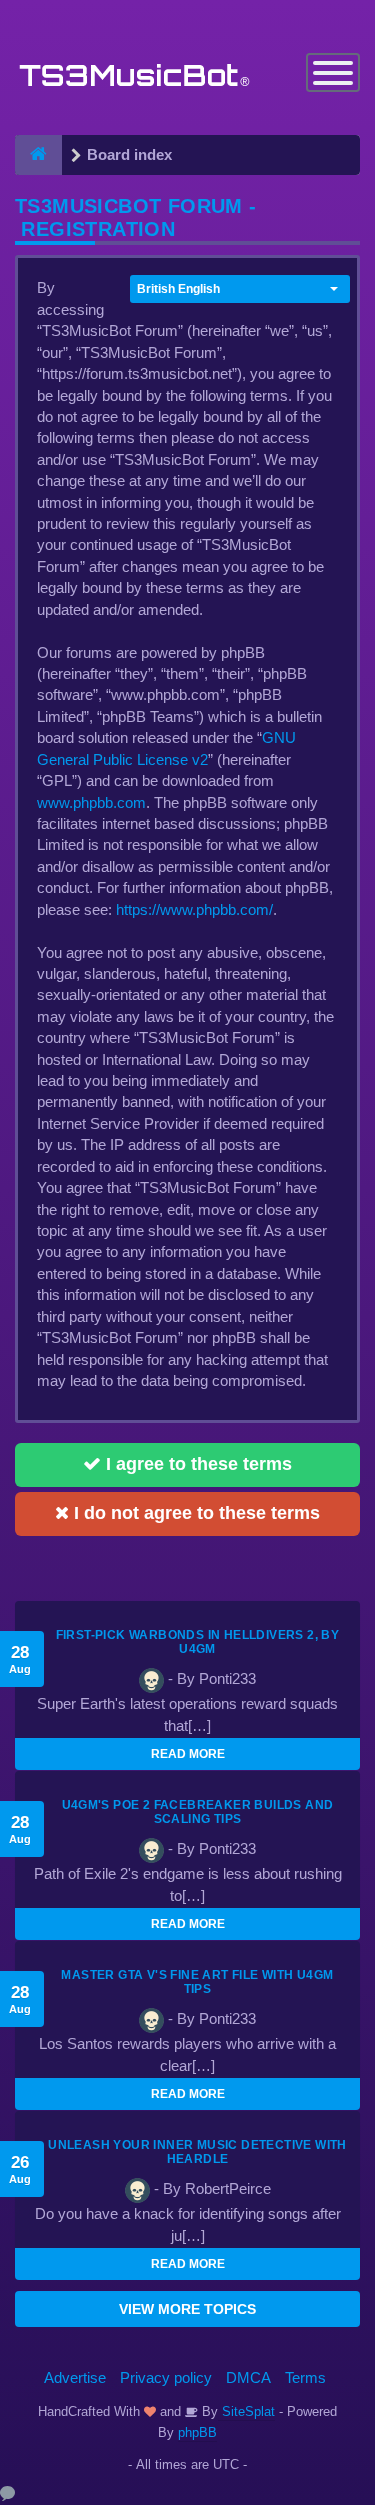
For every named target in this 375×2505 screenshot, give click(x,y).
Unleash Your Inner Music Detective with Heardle (197, 2152)
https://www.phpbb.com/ (194, 909)
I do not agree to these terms (194, 1513)
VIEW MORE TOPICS (187, 2309)
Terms (305, 2377)
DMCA (248, 2377)
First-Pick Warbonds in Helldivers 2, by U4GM (198, 1642)
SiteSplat (246, 2411)
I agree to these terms (196, 1464)
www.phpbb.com (91, 802)
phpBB (197, 2432)
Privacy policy (166, 2377)
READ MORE (188, 1754)
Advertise (75, 2377)
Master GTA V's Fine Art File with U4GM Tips (197, 1982)
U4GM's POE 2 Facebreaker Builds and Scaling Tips (198, 1812)
